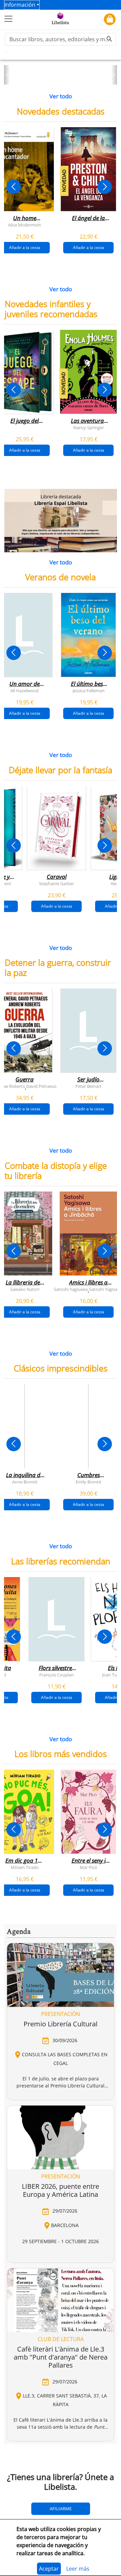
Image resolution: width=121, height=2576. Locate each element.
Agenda (19, 1932)
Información (20, 5)
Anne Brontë (25, 1482)
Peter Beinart (88, 1086)
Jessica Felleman (89, 691)
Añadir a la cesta (89, 247)
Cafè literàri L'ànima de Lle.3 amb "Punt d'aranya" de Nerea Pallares (61, 2357)
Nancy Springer (89, 427)
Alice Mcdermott (25, 224)
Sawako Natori (25, 1289)
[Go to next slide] (105, 187)
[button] (7, 75)
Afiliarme (61, 2509)
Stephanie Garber (56, 883)
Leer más (78, 2569)
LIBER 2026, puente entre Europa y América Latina (61, 2190)
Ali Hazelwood (25, 691)
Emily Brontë (88, 1482)
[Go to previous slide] (14, 187)
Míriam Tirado (25, 1867)
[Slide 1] (56, 77)
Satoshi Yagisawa (71, 1289)
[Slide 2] (65, 77)
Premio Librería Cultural (61, 2024)
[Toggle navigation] (8, 19)
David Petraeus (41, 1086)
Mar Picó (88, 1867)
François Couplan (57, 1674)
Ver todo (61, 96)
